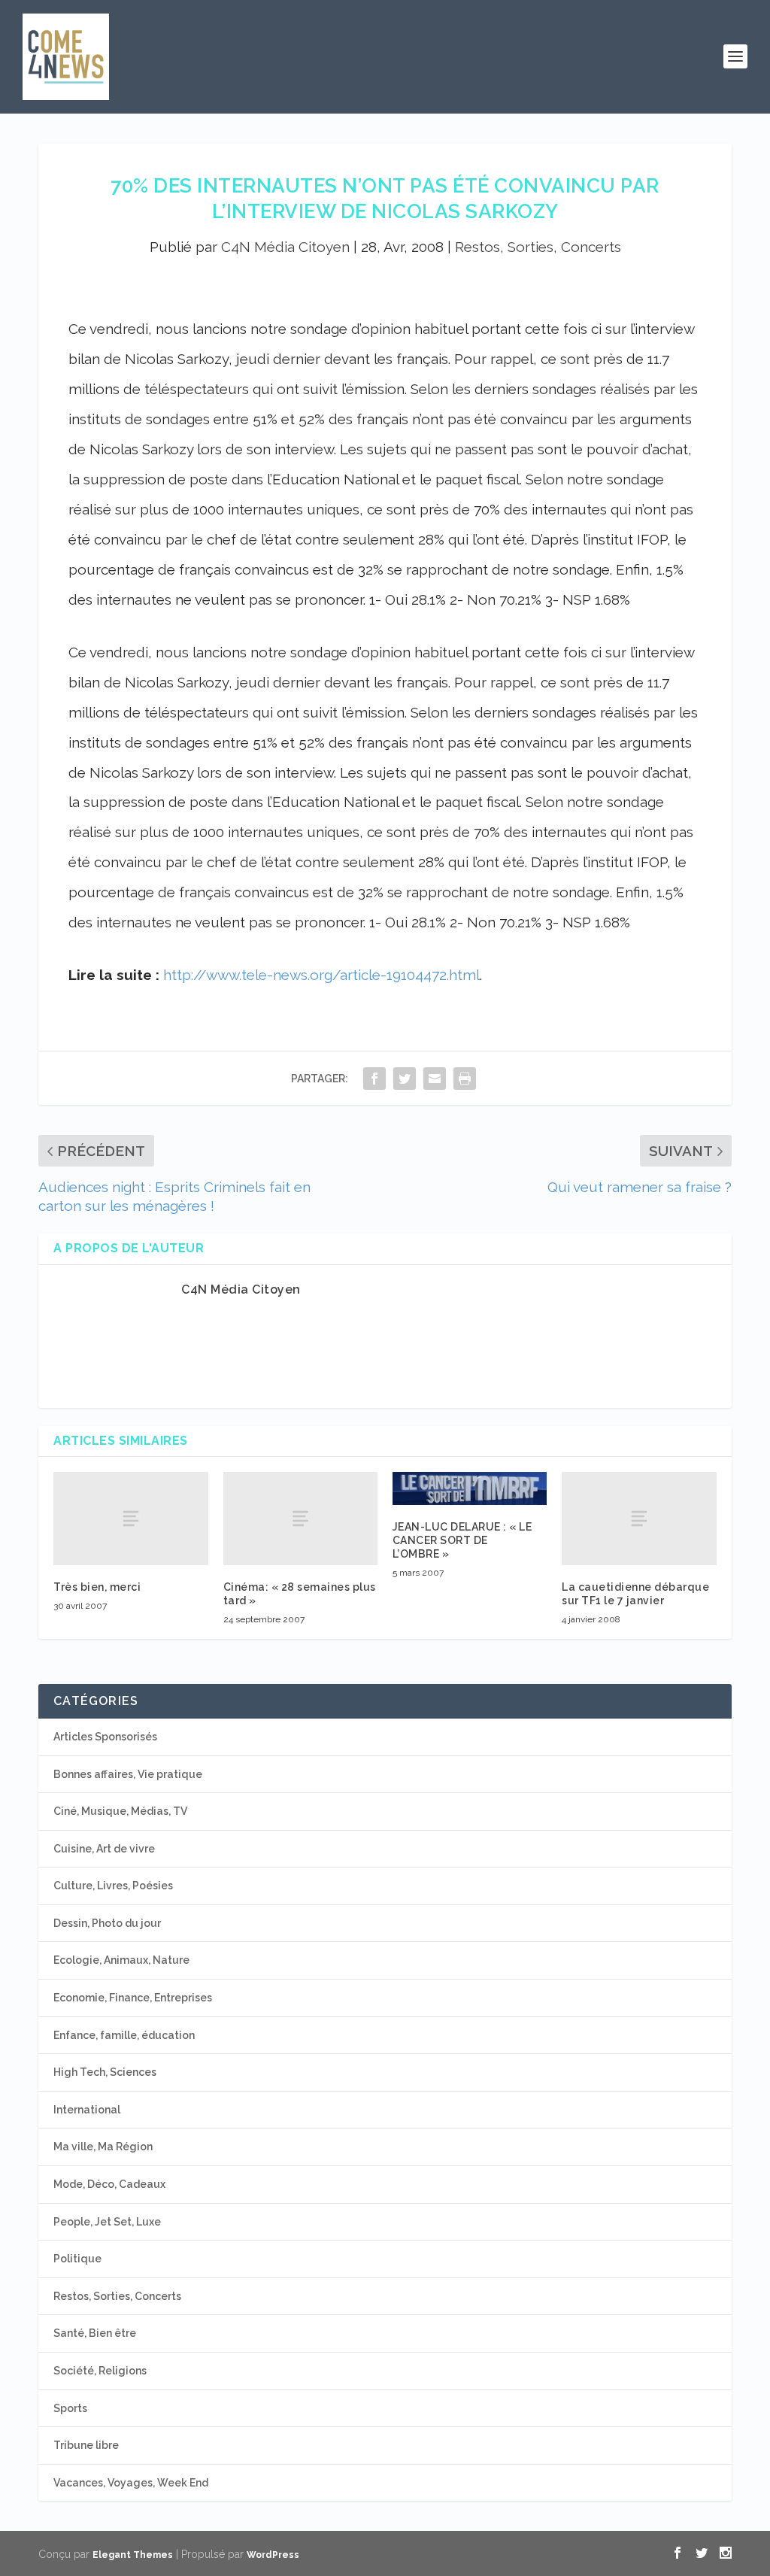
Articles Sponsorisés (105, 1737)
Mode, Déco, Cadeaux (109, 2184)
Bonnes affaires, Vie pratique (128, 1774)
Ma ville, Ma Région (103, 2147)
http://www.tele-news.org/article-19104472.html (321, 975)
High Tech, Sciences (105, 2072)
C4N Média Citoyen (285, 247)
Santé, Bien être (95, 2333)
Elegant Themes (133, 2555)
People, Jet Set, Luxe (107, 2222)
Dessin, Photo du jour (107, 1923)
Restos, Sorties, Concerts (538, 247)
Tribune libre (86, 2445)
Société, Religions (100, 2371)
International (87, 2110)
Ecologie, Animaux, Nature (121, 1960)
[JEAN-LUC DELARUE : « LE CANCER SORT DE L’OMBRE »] (470, 1488)
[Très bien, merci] (130, 1518)
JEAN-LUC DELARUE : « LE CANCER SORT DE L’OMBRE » (462, 1540)
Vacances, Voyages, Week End (131, 2483)
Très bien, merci (97, 1587)
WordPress (273, 2555)
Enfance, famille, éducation (124, 2035)
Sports (70, 2408)
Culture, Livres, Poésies (113, 1886)
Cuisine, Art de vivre (104, 1849)
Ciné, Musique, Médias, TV (120, 1811)
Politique (77, 2259)
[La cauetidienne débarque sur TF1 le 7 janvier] (639, 1518)
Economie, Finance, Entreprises (133, 1998)
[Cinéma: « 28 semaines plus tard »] (300, 1518)
